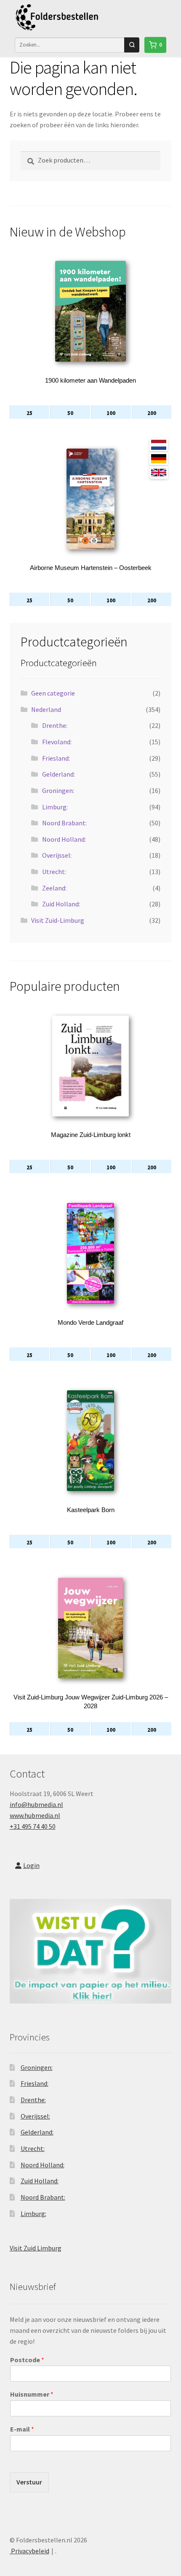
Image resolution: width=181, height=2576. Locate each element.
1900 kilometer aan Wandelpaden (90, 380)
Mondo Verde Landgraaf (90, 1322)
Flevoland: (57, 742)
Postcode (27, 2360)
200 (152, 413)
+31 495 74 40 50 (33, 1826)
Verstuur (29, 2482)
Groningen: (58, 790)
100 (111, 413)
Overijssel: (57, 855)
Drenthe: (55, 725)
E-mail (22, 2429)
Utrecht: (54, 872)
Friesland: (56, 758)
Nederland (46, 709)
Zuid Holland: (61, 904)
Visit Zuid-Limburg (58, 920)
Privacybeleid (29, 2551)
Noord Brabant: (64, 823)
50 (70, 413)
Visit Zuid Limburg (36, 2248)
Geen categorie (53, 693)
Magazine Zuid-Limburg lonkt (91, 1135)
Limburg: (55, 807)
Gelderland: (59, 774)
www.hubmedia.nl (35, 1815)
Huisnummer (32, 2394)
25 (29, 413)
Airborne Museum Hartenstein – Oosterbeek (91, 568)
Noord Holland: (64, 839)
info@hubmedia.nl (36, 1804)
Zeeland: (54, 888)
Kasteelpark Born (91, 1510)
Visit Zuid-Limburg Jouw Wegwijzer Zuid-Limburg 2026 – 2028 (91, 1702)
